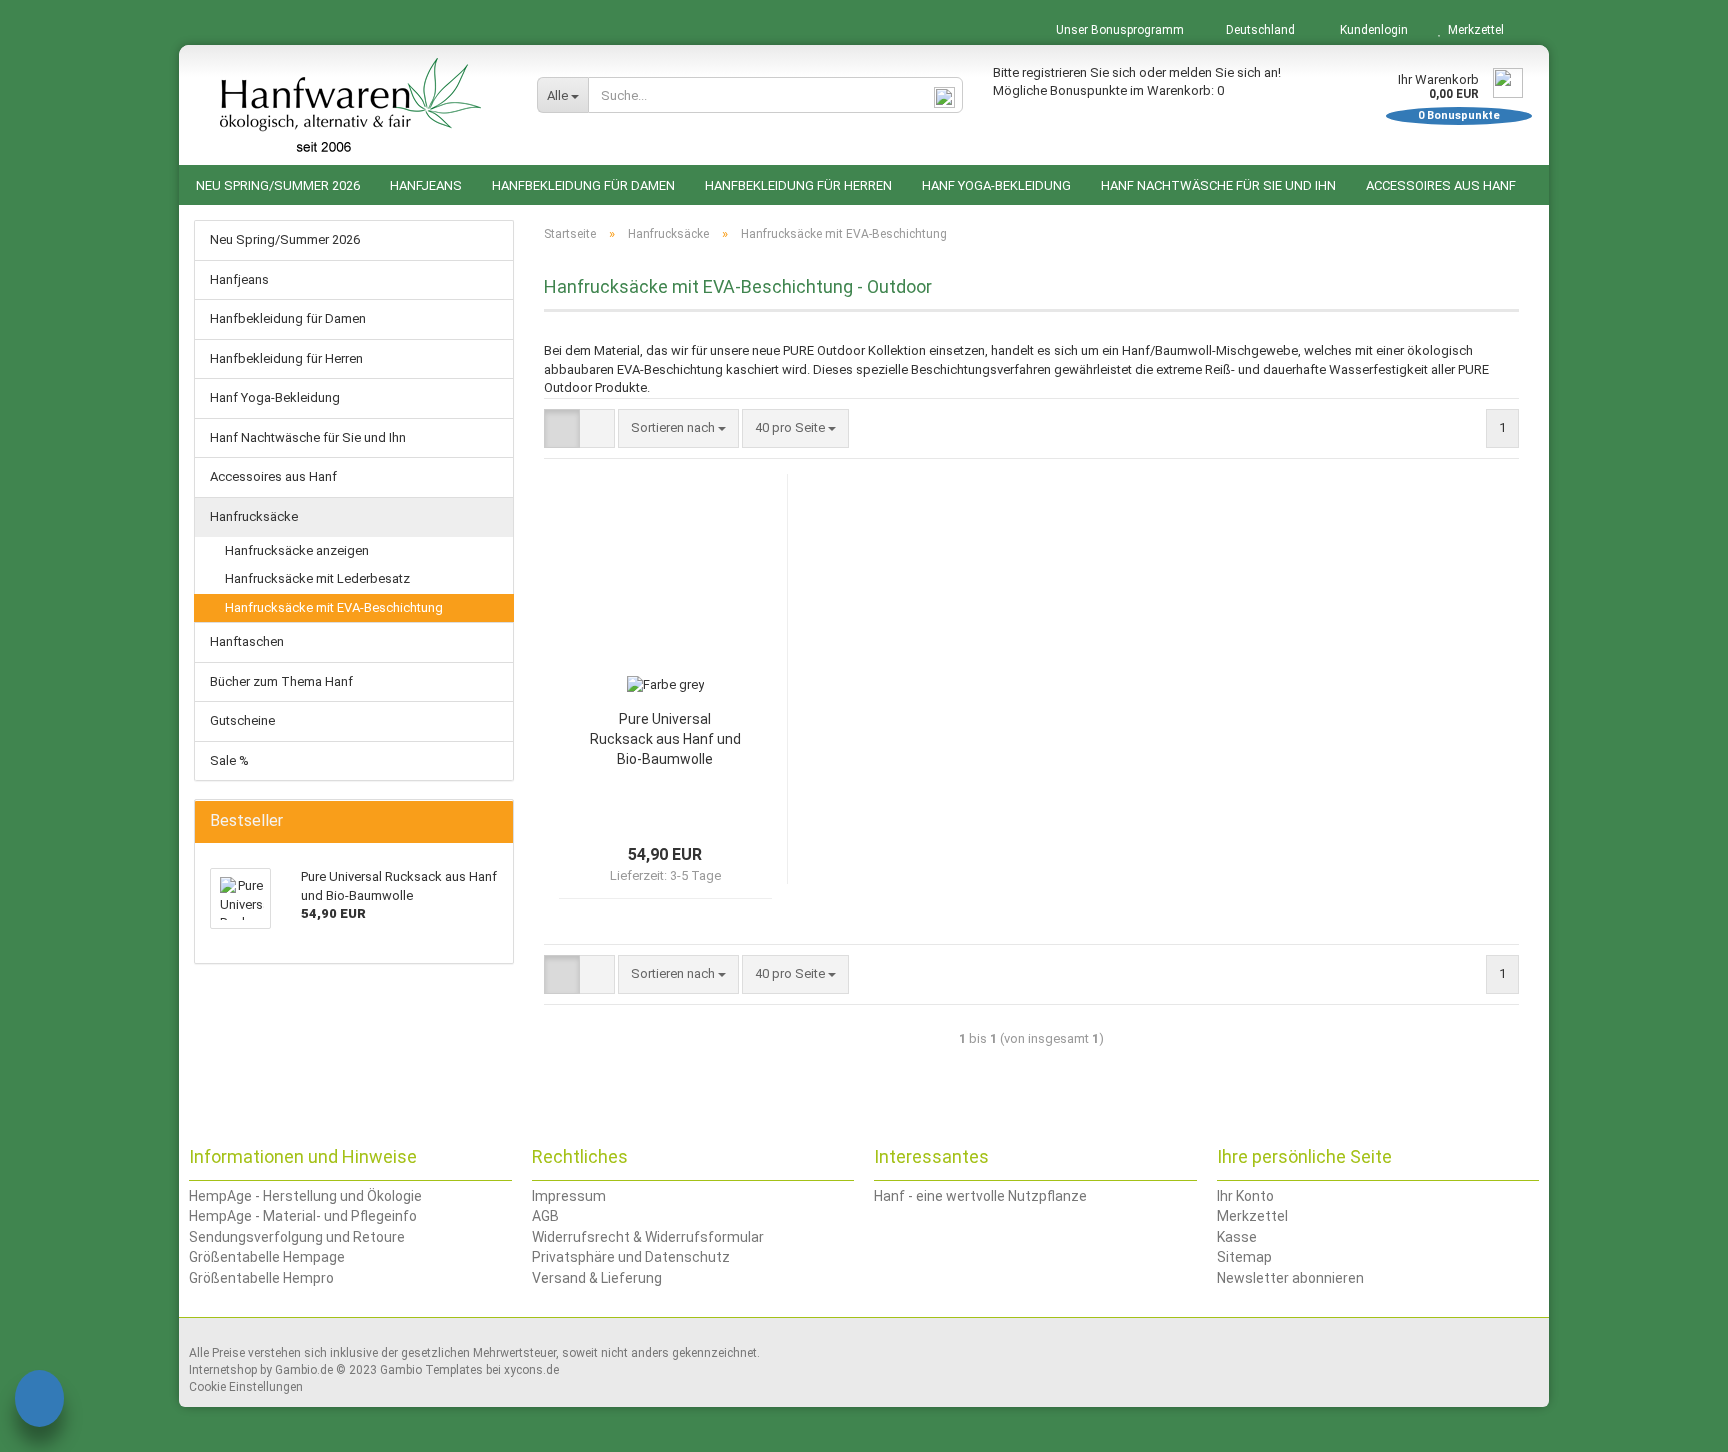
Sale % (229, 760)
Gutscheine (242, 720)
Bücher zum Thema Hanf (281, 681)
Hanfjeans (426, 185)
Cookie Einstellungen (246, 1387)
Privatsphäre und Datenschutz (631, 1257)
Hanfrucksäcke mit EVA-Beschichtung (334, 607)
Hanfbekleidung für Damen (583, 185)
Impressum (569, 1196)
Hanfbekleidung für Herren (798, 185)
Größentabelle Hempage (267, 1257)
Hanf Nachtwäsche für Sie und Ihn (1218, 185)
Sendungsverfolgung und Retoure (297, 1237)
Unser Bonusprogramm (1118, 30)
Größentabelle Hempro (261, 1278)
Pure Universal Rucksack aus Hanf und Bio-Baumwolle (665, 739)
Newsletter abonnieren (1290, 1278)
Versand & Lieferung (597, 1278)
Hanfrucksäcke (254, 516)
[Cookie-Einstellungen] (39, 1401)
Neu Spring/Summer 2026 (278, 185)
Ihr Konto (1245, 1196)
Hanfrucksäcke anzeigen (297, 550)
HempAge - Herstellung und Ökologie (305, 1196)
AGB (545, 1216)
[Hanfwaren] (350, 105)
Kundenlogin (1371, 30)
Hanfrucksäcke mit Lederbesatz (317, 578)
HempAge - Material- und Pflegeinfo (303, 1216)
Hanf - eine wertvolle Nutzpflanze (980, 1196)
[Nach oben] (1673, 1422)
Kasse (1237, 1237)
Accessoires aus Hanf (1441, 185)
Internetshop (223, 1370)
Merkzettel (1473, 30)
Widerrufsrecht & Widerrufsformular (648, 1237)
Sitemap (1244, 1257)
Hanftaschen (247, 641)
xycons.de (531, 1370)
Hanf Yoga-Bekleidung (996, 185)
